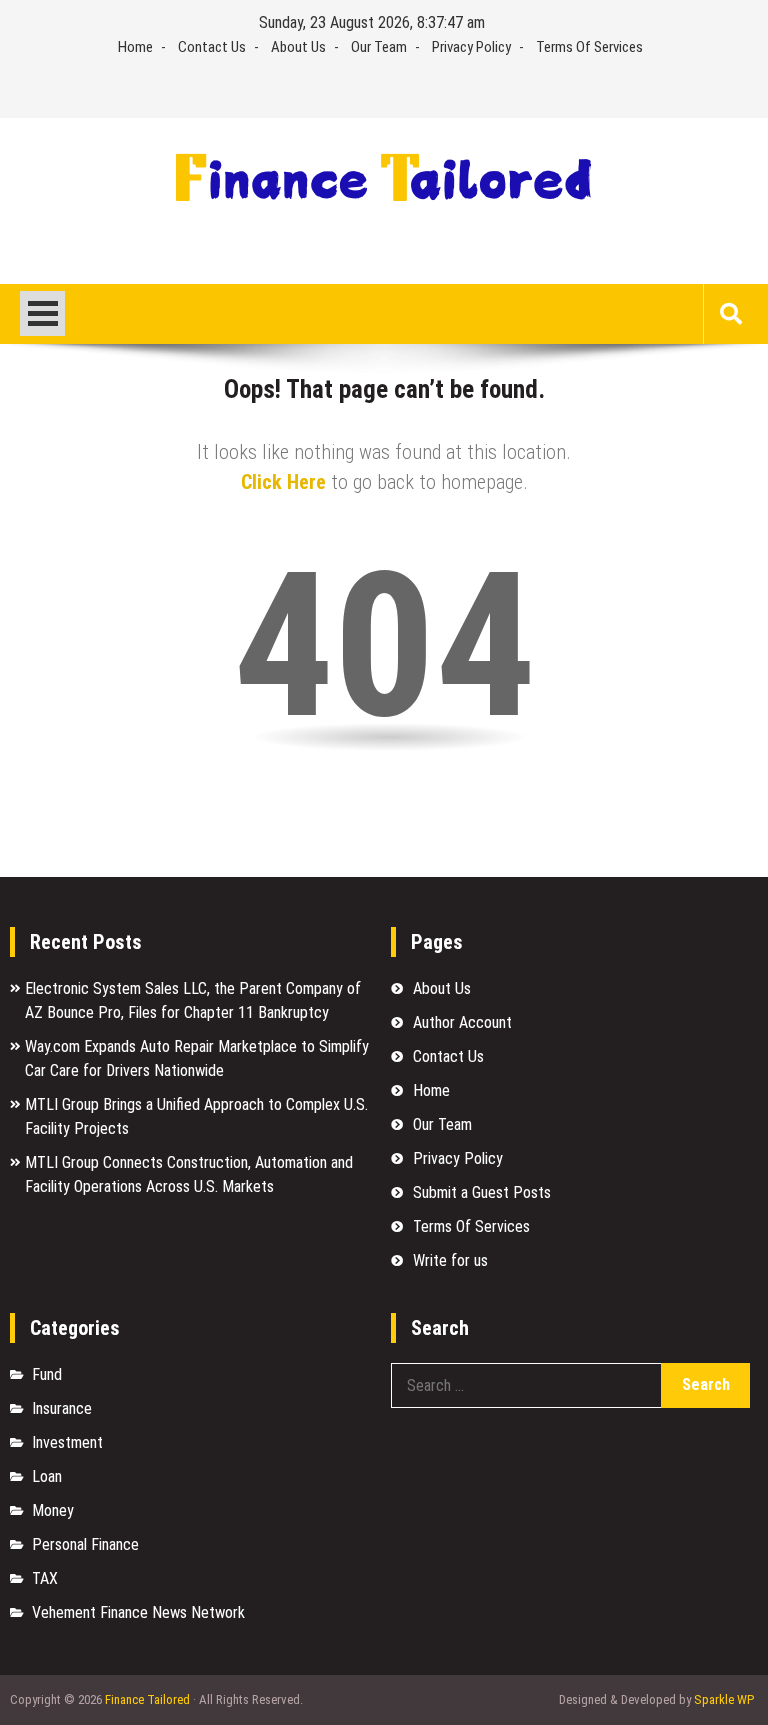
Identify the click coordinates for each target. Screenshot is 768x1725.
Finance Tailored (147, 1699)
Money (53, 1510)
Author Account (462, 1022)
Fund (47, 1374)
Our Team (379, 47)
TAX (45, 1578)
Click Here (283, 482)
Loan (47, 1476)
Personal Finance (85, 1544)
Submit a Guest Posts (482, 1192)
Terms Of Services (589, 47)
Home (135, 47)
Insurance (62, 1408)
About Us (298, 47)
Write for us (450, 1260)
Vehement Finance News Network (138, 1612)
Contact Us (212, 47)
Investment (67, 1442)
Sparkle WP (724, 1699)
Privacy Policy (471, 47)
